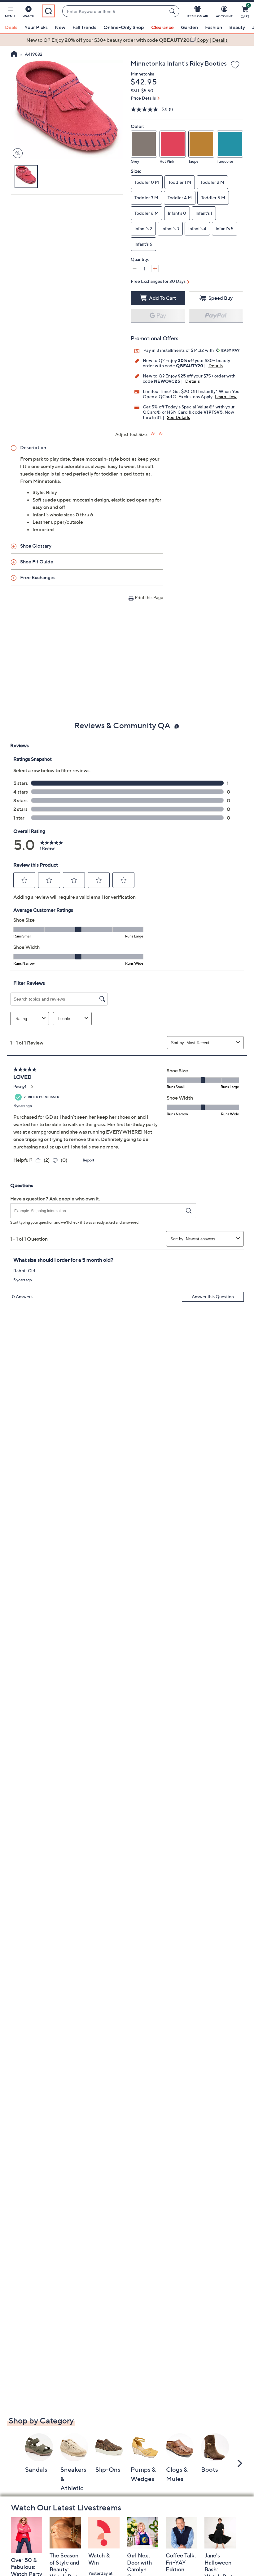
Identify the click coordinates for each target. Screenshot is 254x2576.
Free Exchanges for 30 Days (158, 281)
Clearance (162, 27)
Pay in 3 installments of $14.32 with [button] (179, 350)
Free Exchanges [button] (38, 577)
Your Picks (36, 27)
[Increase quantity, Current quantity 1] (155, 269)
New (60, 27)
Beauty (237, 27)
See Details (178, 417)
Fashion (214, 27)
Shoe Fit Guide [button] (37, 562)
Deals (11, 27)
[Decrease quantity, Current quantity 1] (134, 269)
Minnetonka (142, 74)
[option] (127, 40)
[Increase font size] (153, 434)
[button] (10, 13)
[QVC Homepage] (14, 54)
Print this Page (149, 597)
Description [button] (33, 447)
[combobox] (114, 11)
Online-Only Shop (124, 27)
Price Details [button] (143, 98)
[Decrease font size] (161, 434)
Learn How (226, 396)
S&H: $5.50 (142, 90)
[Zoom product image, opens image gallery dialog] (16, 153)
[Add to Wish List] (235, 65)
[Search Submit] (173, 11)
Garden (189, 27)
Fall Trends (84, 27)
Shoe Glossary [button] (36, 546)
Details (216, 366)
